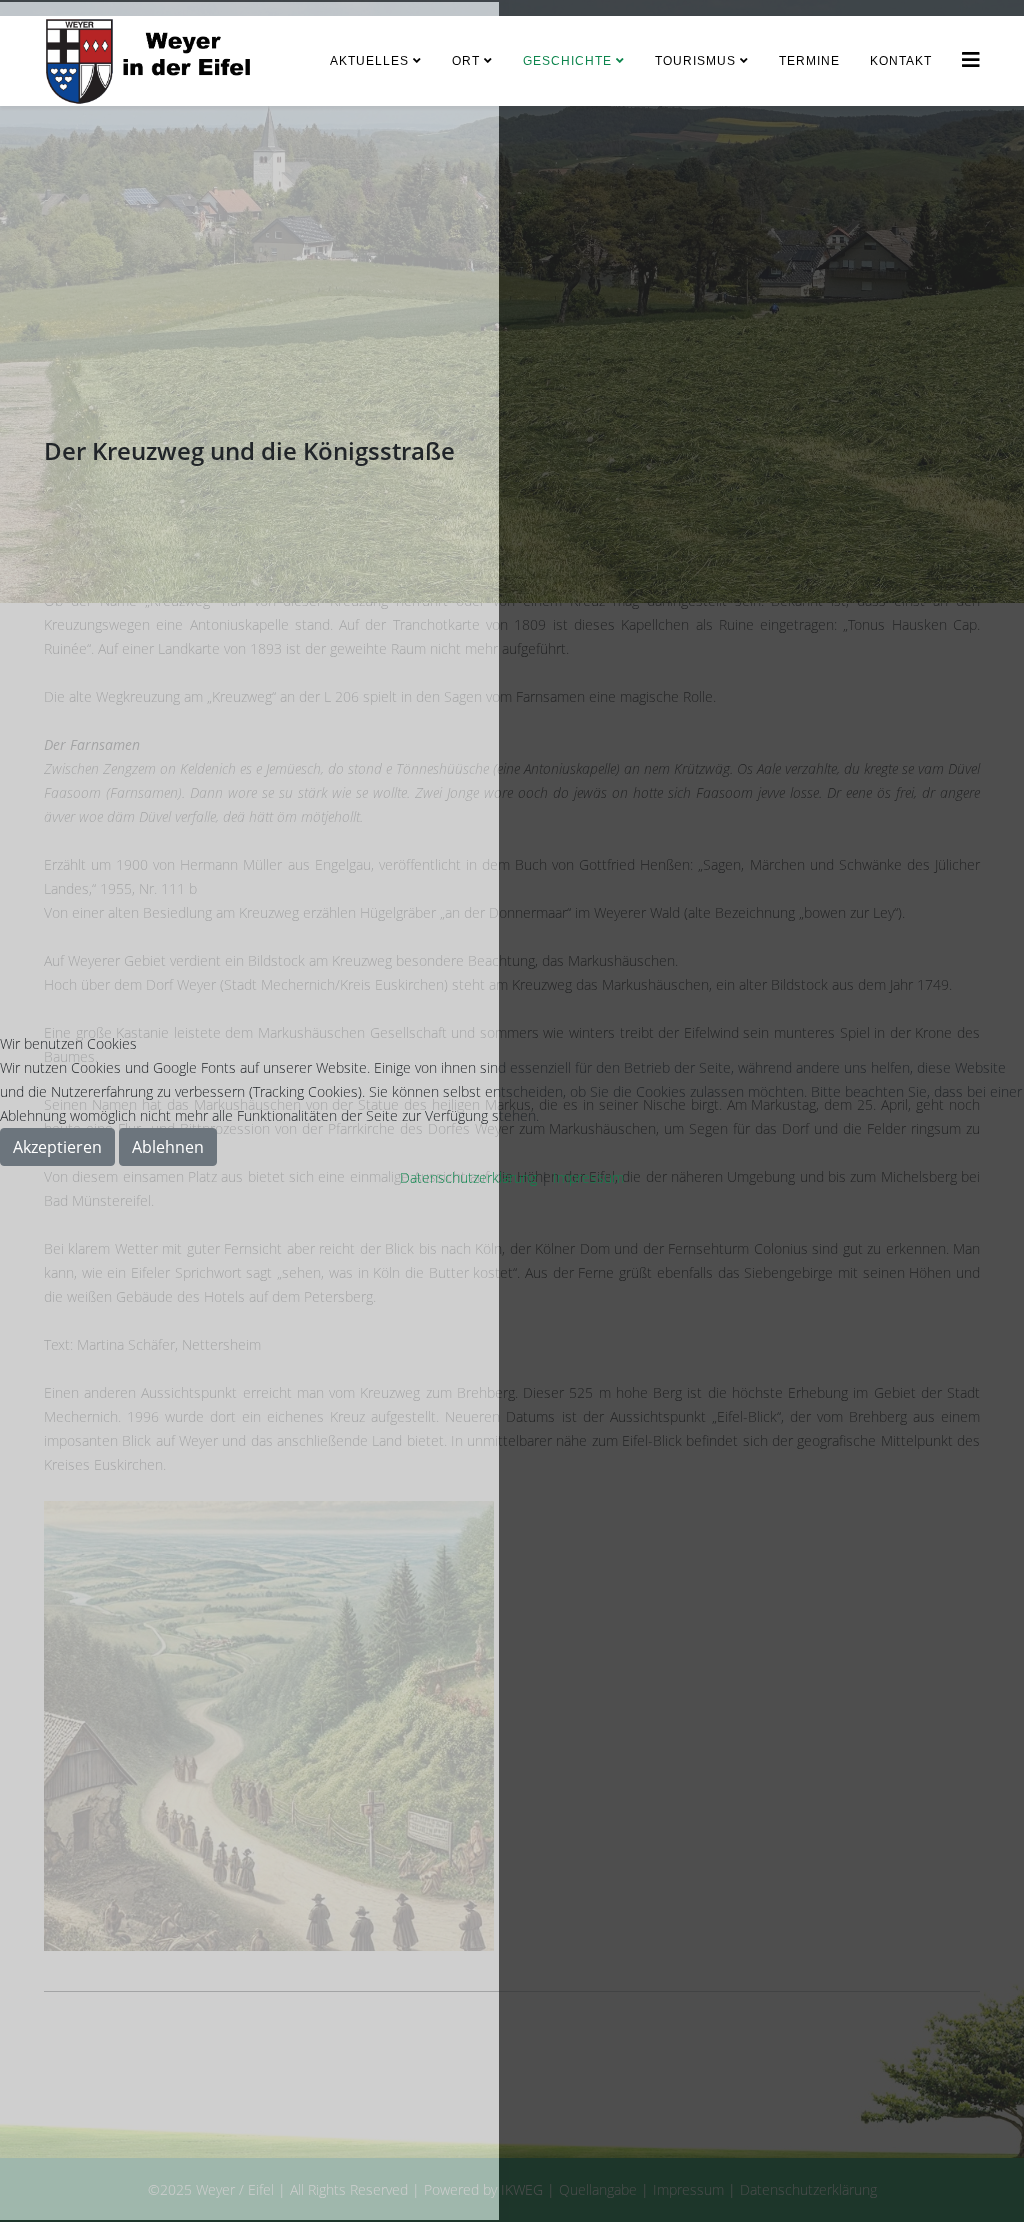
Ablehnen (168, 1147)
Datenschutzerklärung (468, 1177)
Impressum (588, 1177)
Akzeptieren (57, 1147)
